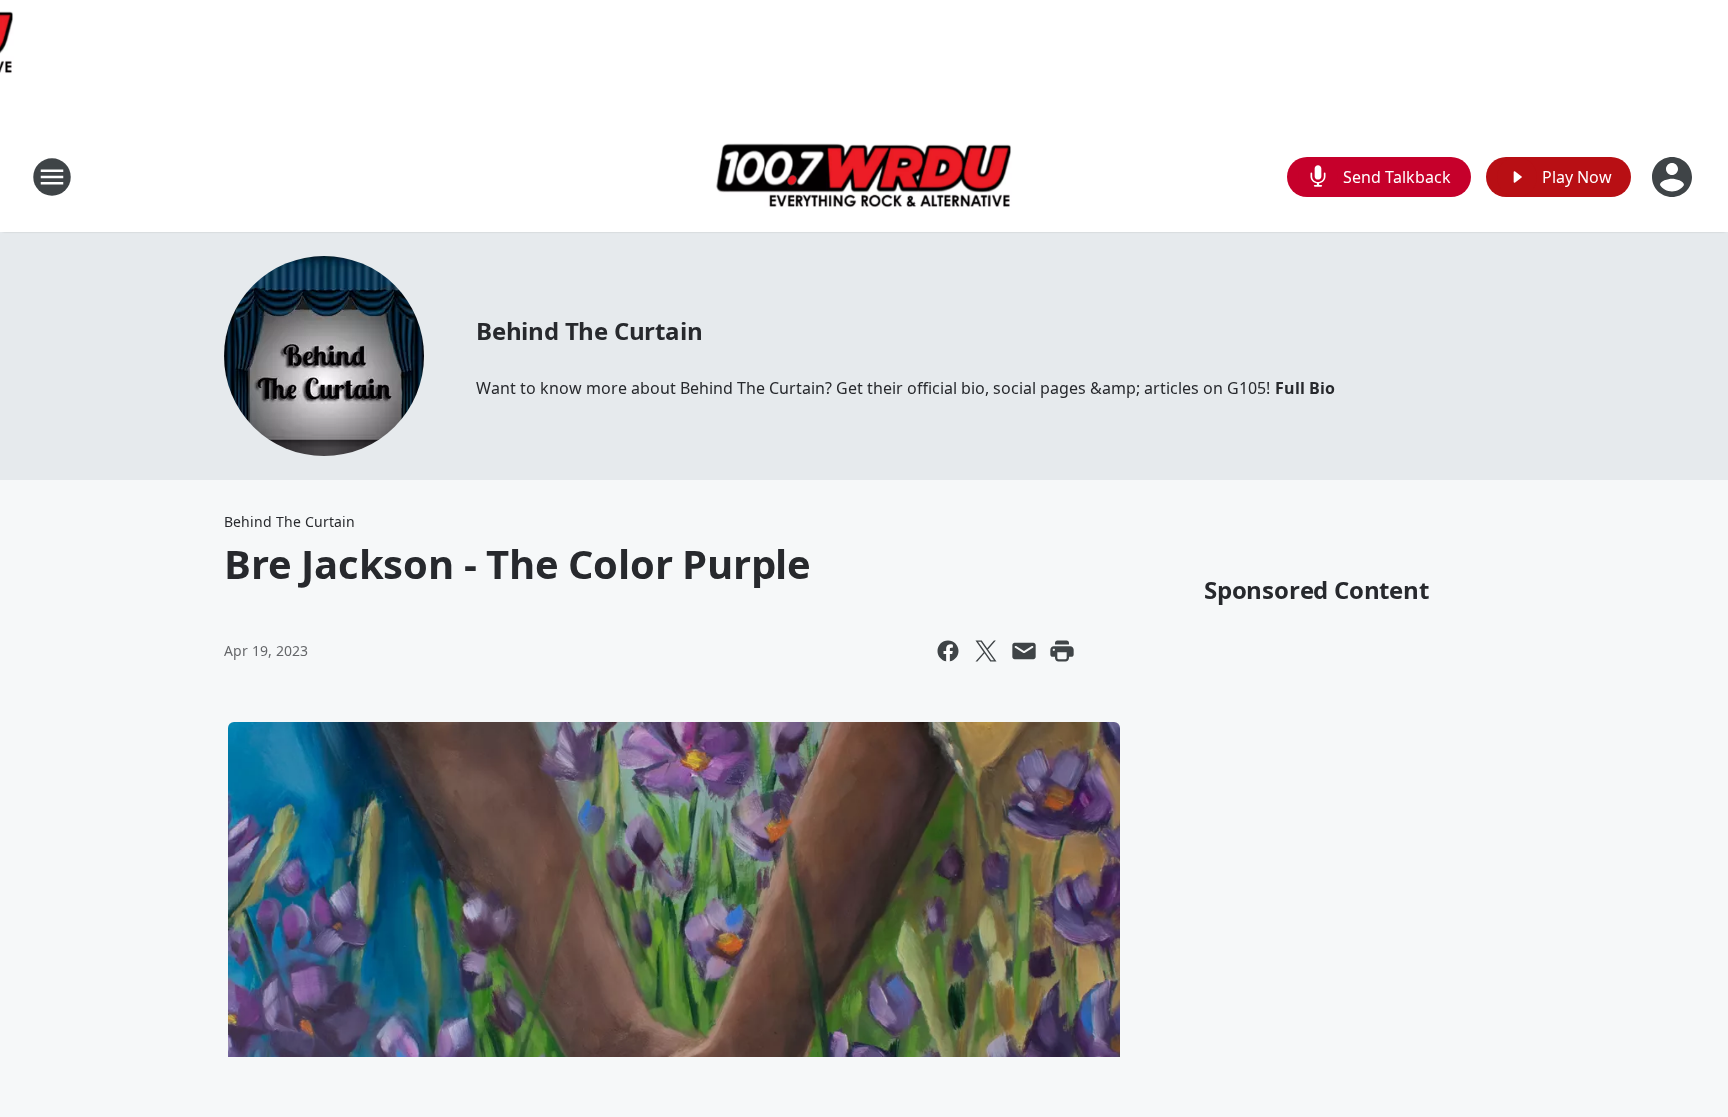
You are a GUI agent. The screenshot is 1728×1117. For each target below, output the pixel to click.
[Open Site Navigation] (52, 177)
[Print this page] (1062, 651)
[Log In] (1674, 177)
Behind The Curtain (589, 330)
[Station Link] (864, 176)
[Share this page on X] (986, 651)
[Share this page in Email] (1024, 651)
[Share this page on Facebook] (948, 651)
